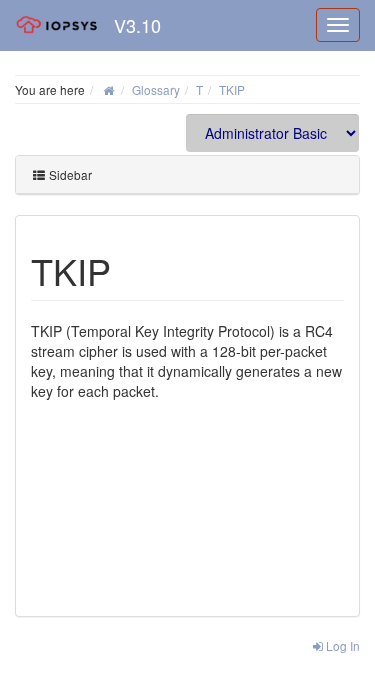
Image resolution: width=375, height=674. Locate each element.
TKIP (232, 89)
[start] (108, 89)
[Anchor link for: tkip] (129, 270)
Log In (341, 645)
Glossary (156, 89)
